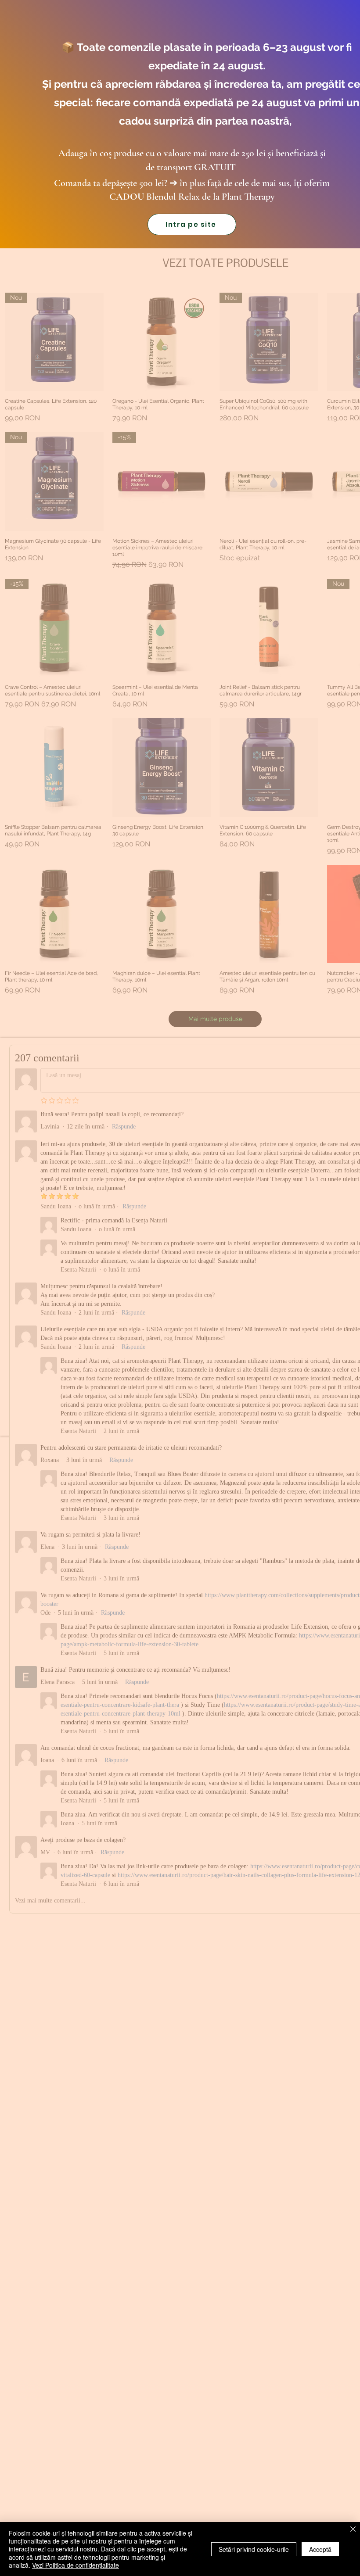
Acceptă (320, 2549)
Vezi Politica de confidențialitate (76, 2565)
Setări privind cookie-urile (254, 2549)
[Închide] (353, 2530)
